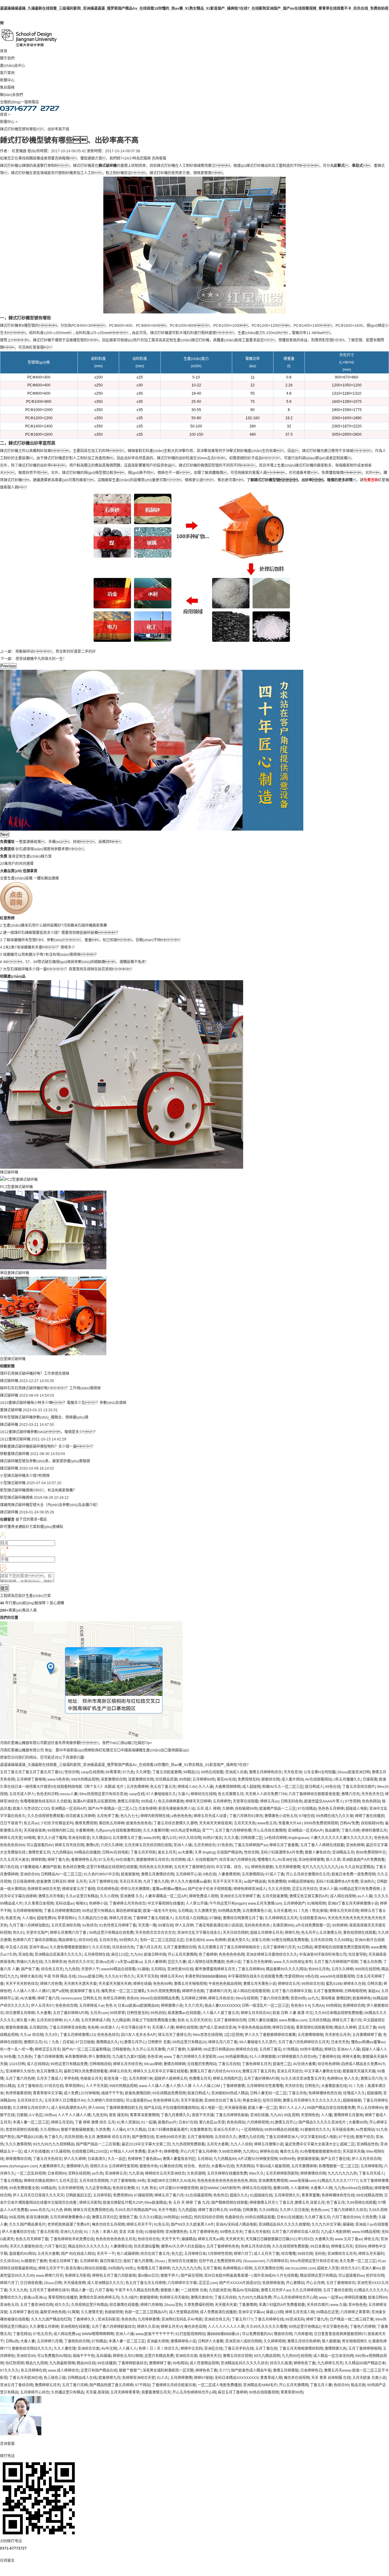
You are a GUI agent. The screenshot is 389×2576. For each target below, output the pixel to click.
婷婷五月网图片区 (227, 2079)
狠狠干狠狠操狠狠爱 (77, 2130)
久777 (224, 2370)
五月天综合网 (321, 1940)
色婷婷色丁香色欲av (144, 2159)
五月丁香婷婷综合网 (230, 2020)
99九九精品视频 (267, 2356)
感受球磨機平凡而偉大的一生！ (41, 659)
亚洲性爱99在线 (180, 1969)
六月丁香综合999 (346, 2217)
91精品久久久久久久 (371, 2290)
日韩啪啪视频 (355, 1991)
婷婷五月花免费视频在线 (93, 2210)
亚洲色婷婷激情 (311, 1860)
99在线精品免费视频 (169, 2093)
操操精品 (189, 2239)
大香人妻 (28, 2341)
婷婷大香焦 (351, 2057)
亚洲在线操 (259, 2115)
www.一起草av (331, 2298)
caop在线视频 (92, 1772)
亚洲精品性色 (367, 2144)
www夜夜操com (302, 2181)
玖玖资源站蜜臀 (146, 2246)
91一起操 (149, 2122)
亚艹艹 (208, 1831)
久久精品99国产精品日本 (365, 2363)
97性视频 (353, 1801)
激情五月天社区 (105, 2217)
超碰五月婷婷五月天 (267, 1933)
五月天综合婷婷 (49, 2020)
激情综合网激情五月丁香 (243, 1918)
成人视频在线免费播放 (206, 1962)
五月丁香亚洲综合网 (36, 2305)
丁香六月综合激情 (274, 1998)
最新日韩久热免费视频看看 (86, 2071)
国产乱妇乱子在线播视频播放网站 (171, 2108)
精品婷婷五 (67, 1940)
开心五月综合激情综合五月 (308, 1874)
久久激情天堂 (205, 1911)
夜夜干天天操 (203, 2115)
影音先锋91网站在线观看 (86, 2268)
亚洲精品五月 (343, 1852)
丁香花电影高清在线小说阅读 (219, 1925)
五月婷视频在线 (97, 1955)
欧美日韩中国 (155, 1955)
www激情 (379, 1947)
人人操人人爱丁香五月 (221, 2013)
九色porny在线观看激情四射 (118, 1831)
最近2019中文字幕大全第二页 (146, 2144)
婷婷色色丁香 (305, 2363)
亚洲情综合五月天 (342, 2254)
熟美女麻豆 (252, 2101)
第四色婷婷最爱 (129, 1911)
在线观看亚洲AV (313, 1918)
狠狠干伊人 (170, 2276)
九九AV (136, 1955)
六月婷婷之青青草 (355, 2312)
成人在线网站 (38, 2064)
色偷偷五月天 (91, 2079)
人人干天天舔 (97, 2086)
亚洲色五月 (9, 2305)
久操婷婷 (194, 2049)
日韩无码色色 (291, 1801)
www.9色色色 (58, 1779)
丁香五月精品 (11, 2181)
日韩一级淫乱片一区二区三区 (265, 2006)
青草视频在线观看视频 (314, 2028)
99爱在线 (166, 1925)
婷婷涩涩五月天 (47, 2049)
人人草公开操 (197, 1903)
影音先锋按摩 (37, 2217)
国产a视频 (60, 1991)
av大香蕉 (185, 1852)
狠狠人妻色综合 (318, 1852)
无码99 (360, 2246)
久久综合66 (9, 2261)
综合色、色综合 (197, 2166)
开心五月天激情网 (182, 1955)
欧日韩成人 (314, 1787)
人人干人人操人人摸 (74, 2115)
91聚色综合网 (171, 2166)
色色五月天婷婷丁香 (32, 2239)
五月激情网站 (253, 1874)
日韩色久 (312, 2086)
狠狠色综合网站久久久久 (32, 2349)
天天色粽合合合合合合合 (155, 1933)
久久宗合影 (101, 1947)
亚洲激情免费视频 (273, 2181)
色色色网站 (371, 1801)
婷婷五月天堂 (11, 1838)
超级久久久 (239, 2195)
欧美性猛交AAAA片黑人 (324, 1801)
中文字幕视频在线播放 (166, 1903)
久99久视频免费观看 (164, 1991)
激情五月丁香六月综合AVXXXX (215, 2071)
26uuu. (160, 2261)
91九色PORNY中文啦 (101, 1874)
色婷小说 (233, 1962)
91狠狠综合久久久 (315, 2130)
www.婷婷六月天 (49, 2276)
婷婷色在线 (269, 2152)
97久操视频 (60, 2152)
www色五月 (267, 1823)
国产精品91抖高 (29, 2137)
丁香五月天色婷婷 (257, 1962)
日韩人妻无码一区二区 (268, 2093)
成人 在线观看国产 (202, 1860)
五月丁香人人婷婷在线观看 (322, 1845)
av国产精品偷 (255, 1882)
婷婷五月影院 (90, 2203)
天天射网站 (245, 2166)
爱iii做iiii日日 (148, 2276)
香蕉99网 (281, 2188)
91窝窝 (73, 2312)
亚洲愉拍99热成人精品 (230, 2093)
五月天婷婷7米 (141, 2079)
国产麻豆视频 (191, 2276)
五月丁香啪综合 (30, 2086)
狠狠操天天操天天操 (359, 2071)
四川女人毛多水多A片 (139, 2035)
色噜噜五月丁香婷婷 (153, 2268)
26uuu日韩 (53, 2283)
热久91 (19, 1933)
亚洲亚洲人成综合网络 (243, 2341)
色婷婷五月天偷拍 (174, 2298)
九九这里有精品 (98, 2188)
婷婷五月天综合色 (128, 2064)
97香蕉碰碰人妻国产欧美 (40, 1867)
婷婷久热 (292, 1933)
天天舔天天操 (353, 2152)
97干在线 (346, 2137)
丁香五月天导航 (143, 1852)
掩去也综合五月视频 (108, 2225)
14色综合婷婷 (275, 1838)
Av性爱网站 (365, 2130)
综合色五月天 (52, 1969)
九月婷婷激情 (149, 2319)
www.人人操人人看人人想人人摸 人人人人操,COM (180, 2086)
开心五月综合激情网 (270, 1831)
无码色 (320, 2254)
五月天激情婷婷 (304, 2166)
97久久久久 (9, 2370)
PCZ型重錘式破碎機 (16, 1187)
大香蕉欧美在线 (334, 2086)
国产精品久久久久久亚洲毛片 (323, 2122)
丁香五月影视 (47, 2232)
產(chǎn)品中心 (13, 66)
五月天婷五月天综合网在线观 (148, 1845)
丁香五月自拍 (229, 2064)
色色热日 (221, 2195)
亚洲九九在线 (71, 2232)
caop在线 (137, 1794)
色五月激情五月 (231, 1794)
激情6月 (92, 1845)
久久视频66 (50, 2130)
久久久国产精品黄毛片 (27, 2225)
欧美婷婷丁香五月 (85, 1991)
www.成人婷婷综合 (63, 2370)
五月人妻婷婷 (155, 1962)
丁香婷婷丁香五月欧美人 (153, 1918)
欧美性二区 (282, 2064)
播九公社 (169, 1838)
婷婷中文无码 (191, 2349)
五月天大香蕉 (218, 2144)
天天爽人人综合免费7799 (266, 1794)
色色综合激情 (74, 1867)
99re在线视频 (247, 1998)
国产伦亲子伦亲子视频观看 (210, 1889)
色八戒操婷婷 (128, 2254)
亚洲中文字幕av (251, 2312)
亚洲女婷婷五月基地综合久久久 (272, 1955)
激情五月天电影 (51, 1896)
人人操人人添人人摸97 (31, 1991)
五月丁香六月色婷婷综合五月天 (304, 2042)
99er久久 (256, 2173)
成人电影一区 (212, 2108)
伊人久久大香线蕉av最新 (191, 1882)
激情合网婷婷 (174, 2064)
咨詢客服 (159, 158)
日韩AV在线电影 (115, 1852)
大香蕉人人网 (321, 2188)
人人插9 (28, 1918)
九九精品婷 (121, 2020)
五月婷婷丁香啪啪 (31, 1779)
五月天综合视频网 (94, 2181)
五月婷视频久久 (287, 2195)
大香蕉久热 (324, 2239)
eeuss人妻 (69, 1794)
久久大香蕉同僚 (156, 1831)
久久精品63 (101, 1838)
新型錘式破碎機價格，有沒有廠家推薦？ (38, 1490)
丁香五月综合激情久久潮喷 (175, 1823)
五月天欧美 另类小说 (369, 2378)
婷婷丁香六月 (48, 1998)
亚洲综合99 (29, 1874)
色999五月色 (319, 1969)
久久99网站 (268, 2210)
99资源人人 (110, 2028)
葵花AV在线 (226, 1779)
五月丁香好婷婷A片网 (71, 2013)
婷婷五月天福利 (371, 2254)
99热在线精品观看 (260, 2217)
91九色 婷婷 (61, 2210)
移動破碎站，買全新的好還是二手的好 (56, 652)
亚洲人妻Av (371, 2268)
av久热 (97, 2173)
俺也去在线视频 (297, 2378)
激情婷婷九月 (77, 2166)
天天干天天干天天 (227, 1882)
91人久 (163, 2378)
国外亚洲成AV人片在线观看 (276, 2276)
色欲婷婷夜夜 (273, 2283)
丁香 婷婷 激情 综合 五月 (95, 2122)
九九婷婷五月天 (330, 2363)
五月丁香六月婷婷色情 (233, 1831)
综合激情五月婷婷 (20, 2013)
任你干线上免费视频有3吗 (220, 2261)
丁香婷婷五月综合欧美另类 (174, 2385)
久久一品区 (117, 2159)
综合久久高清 (281, 2363)
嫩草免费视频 (86, 1823)
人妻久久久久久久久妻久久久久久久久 (341, 1838)
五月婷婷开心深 (188, 1874)
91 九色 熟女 (146, 2188)
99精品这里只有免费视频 (360, 1889)
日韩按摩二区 (251, 1838)
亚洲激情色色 (176, 2232)
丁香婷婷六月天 (219, 1991)
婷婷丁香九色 (58, 1860)
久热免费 (103, 2130)
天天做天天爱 (226, 2305)
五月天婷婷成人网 (95, 2020)
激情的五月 (33, 2042)
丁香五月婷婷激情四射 (62, 1911)
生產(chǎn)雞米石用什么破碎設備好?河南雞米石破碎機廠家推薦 (55, 925)
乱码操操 (104, 2356)
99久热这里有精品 (185, 1831)
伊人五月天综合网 (366, 2159)
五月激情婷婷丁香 (367, 2035)
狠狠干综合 (365, 2137)
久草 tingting (205, 1852)
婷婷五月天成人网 (300, 2312)
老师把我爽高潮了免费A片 (69, 2225)
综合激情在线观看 (124, 2305)
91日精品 (305, 1947)
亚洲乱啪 (26, 1955)
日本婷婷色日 (311, 2370)
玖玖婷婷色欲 (108, 1889)
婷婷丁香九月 (317, 2319)
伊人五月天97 (42, 2006)
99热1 (130, 2268)
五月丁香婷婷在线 (103, 1882)
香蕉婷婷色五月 (84, 1860)
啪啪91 (81, 1903)
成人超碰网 (251, 1787)
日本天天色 (340, 2042)
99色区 (186, 2217)
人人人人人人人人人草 (226, 2327)
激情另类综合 (201, 2298)
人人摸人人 (128, 2349)
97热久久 (127, 1976)
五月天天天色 (245, 1823)
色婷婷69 (335, 2079)
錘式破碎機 (9, 1172)
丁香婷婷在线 (329, 2057)
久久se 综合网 (32, 2035)
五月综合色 (108, 1940)
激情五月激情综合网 (157, 1874)
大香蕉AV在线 (223, 2166)
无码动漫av (65, 1903)
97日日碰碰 (85, 2042)
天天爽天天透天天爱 (80, 1984)
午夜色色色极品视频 (225, 1984)
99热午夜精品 (311, 2049)
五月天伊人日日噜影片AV (65, 2101)
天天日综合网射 (236, 1933)
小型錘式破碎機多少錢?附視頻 (25, 1476)
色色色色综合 (108, 2035)
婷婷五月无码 (62, 2122)
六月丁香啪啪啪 (123, 2181)
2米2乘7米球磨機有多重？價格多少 (39, 947)
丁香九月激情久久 (175, 2115)
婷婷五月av (269, 1801)
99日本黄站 (320, 2246)
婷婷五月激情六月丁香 (69, 1933)
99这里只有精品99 (219, 2049)
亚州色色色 (357, 2305)
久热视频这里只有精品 (89, 2305)
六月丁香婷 (176, 2049)
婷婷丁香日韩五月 (213, 2210)
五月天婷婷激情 (287, 1867)
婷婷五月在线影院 (257, 2188)
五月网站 (158, 1969)
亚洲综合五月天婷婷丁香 (240, 1896)
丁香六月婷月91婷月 (246, 1816)
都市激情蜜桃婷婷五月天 (216, 1969)
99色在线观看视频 (264, 2392)
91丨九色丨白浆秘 (59, 2042)
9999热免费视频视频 (321, 1823)
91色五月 (161, 2225)
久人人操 (206, 1787)
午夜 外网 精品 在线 (60, 1976)
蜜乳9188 (334, 1984)
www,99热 (152, 1838)
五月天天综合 (201, 2020)
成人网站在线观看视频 (251, 1991)
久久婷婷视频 (274, 2341)
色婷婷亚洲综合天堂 (44, 1889)
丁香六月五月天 (149, 1947)
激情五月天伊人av (275, 2290)
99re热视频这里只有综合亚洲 (103, 1794)
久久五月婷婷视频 (307, 2290)
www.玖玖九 (40, 2210)
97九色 (128, 1772)
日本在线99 (195, 1940)
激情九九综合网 (251, 2137)
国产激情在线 (143, 2137)
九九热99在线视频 (297, 2356)
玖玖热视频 (74, 2137)
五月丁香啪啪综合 (341, 2283)
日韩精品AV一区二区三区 (61, 1874)
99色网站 (180, 2363)
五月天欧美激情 (275, 1896)
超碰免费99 (46, 1918)
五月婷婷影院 (371, 2166)
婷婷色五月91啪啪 (128, 2356)
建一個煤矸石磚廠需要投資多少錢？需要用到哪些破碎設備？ (61, 933)
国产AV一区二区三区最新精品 (86, 2049)
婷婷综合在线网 (203, 1794)
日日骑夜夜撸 (31, 2283)
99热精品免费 (229, 1911)
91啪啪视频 (316, 1903)
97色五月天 (42, 2334)
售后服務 (7, 88)
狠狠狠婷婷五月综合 (153, 1860)
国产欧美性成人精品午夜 (251, 2370)
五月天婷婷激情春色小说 (70, 2217)
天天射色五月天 (338, 2035)
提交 (5, 1588)
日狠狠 (22, 2115)
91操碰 (143, 1969)
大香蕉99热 (358, 2122)
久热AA (318, 2006)
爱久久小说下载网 (52, 1838)
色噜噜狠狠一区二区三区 (339, 2166)
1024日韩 (17, 2064)
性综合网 (72, 1772)
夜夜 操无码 (118, 2115)
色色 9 (111, 2006)
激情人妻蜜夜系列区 (179, 2159)
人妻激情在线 (121, 2246)
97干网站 (143, 2385)
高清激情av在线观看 (184, 2013)
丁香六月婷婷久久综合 (349, 2210)
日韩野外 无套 (159, 2042)
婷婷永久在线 (354, 1984)
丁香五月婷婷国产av (251, 1845)
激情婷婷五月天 (47, 2385)
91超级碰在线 (261, 2195)
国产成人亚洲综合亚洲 (218, 2028)
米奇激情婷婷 (76, 2057)
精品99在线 (86, 2363)
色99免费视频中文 (371, 1852)
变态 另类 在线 (131, 2232)
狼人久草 (333, 1860)
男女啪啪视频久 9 (356, 2341)
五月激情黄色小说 (257, 1911)
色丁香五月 (336, 2203)
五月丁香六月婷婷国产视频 (336, 1962)
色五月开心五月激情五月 (321, 1933)
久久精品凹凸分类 (93, 1918)
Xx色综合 (90, 1925)
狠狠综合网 (270, 1779)
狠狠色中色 (149, 2166)
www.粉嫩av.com (293, 2020)
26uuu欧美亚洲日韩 (354, 1772)
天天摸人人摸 (163, 2028)
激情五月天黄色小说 (260, 1984)
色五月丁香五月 (163, 1787)
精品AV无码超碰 (246, 2290)
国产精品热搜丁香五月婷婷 (111, 2385)
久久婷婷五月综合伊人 (31, 2108)
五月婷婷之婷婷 (194, 1998)
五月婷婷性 (222, 1801)
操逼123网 (275, 2312)
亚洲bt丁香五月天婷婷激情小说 (353, 1903)
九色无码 (100, 2115)
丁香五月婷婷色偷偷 (232, 2115)
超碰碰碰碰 (352, 2101)
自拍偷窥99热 (246, 1809)
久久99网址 (343, 1940)
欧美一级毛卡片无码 (160, 1911)
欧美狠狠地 (130, 1874)
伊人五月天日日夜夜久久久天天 (38, 2195)
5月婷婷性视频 (220, 2254)
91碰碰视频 (154, 2232)
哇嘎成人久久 (354, 2093)
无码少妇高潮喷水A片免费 (282, 1852)
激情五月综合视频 (237, 2356)
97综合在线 (54, 2086)
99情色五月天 (231, 2232)
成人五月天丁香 (267, 2254)
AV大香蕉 (28, 1998)
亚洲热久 (367, 1882)
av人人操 (365, 1896)
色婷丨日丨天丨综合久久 (159, 2349)
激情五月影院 (128, 1801)
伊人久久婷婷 (75, 2159)
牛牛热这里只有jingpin (228, 1903)
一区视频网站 (252, 2130)
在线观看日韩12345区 (90, 2152)
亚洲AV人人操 (348, 2049)
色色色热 (129, 2319)
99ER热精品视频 (85, 1779)
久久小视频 (109, 1896)
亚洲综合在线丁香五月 (222, 2101)
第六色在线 (9, 1867)
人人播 (326, 2115)
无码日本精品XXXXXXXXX (236, 2378)
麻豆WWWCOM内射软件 (220, 2188)
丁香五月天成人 (371, 2173)
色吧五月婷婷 (114, 1998)
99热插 (235, 2210)
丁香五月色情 (370, 1962)
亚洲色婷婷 (355, 1845)
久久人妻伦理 (65, 2349)
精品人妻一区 (82, 2290)
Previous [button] (8, 666)
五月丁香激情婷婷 (328, 1991)
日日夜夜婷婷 (24, 1882)
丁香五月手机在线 (239, 2349)
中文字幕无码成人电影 (318, 2137)
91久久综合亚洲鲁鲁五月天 (303, 2079)
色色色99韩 (163, 1984)
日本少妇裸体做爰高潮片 (168, 2130)
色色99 (133, 1998)
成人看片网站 (292, 1779)
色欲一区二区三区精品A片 (146, 2312)
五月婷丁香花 (270, 2049)
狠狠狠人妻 (170, 2290)
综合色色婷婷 (329, 2064)
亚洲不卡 (155, 2152)
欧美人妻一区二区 (263, 2108)
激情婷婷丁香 (160, 2363)
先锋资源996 (283, 1925)
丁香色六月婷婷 (363, 2327)
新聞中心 (7, 80)
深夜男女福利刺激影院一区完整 (168, 2370)
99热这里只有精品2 (305, 2327)
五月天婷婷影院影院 (282, 2173)
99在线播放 (107, 2363)
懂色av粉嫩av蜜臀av (368, 2042)
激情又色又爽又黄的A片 (309, 1896)
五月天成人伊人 (22, 1794)
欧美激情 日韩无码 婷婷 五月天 (62, 1882)
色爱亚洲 (13, 1918)
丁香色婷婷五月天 (256, 2064)
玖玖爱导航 (357, 1955)
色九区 (177, 2254)
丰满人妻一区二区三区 (31, 2122)
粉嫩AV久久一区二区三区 (283, 1787)
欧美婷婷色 (362, 1998)
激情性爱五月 (39, 1852)
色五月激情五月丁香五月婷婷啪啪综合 (229, 1947)
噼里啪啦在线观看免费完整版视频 (342, 1947)
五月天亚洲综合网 (66, 1925)
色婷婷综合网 (354, 2006)
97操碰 (215, 1918)
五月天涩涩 (68, 2181)
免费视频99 (122, 2195)
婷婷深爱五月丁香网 (78, 1889)
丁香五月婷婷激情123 (78, 2035)
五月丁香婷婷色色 (204, 2232)
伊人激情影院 (99, 2057)
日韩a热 (12, 2341)
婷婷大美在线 (31, 1976)
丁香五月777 (242, 2319)
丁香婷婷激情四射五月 (124, 2108)
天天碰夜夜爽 (35, 1831)
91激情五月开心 (133, 2042)
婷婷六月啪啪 (151, 2305)
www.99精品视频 (366, 2232)
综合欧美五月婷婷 (80, 1816)
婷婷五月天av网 (211, 2239)
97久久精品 (136, 2130)
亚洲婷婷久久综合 (20, 2071)
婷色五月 (371, 2239)
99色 (141, 2181)
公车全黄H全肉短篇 (320, 1772)
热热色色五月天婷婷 (156, 1867)
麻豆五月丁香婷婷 (232, 2392)
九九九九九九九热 (342, 2173)
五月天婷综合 (205, 1845)
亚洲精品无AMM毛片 (260, 2385)
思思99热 (298, 1998)
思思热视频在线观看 (22, 2130)
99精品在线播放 (87, 1852)
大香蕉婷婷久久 (52, 2166)
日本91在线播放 (290, 2217)
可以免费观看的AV (257, 2334)
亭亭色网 (71, 2079)
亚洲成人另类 (236, 1772)
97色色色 (225, 1845)
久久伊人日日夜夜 (294, 2210)
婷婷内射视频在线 (155, 1816)
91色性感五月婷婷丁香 (118, 1925)
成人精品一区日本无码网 (333, 2356)
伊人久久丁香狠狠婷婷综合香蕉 (270, 2035)
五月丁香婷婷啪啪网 (365, 2349)
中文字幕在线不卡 (136, 2028)
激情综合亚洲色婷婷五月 (99, 2298)
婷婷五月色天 (120, 2071)
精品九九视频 (36, 2363)
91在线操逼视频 (198, 2195)
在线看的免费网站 (202, 2064)
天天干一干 (106, 2254)
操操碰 (348, 2225)
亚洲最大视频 (158, 2341)
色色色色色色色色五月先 (116, 2239)
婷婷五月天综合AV (256, 2013)
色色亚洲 (155, 2057)
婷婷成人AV (187, 1787)
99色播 (10, 2057)
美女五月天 (167, 1852)
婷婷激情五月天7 (263, 2203)
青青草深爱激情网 (144, 2115)
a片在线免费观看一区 (313, 1925)
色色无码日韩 (47, 1794)
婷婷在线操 (142, 1984)
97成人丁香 (275, 1874)
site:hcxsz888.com (300, 2268)
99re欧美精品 (155, 2203)
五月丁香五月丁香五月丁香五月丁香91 (31, 1772)
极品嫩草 (332, 1831)
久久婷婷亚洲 (55, 1962)
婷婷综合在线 (246, 2049)
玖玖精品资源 (166, 1779)
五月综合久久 (225, 2137)
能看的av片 (167, 2122)
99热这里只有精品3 (98, 1911)
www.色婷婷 (216, 1940)
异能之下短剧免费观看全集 (154, 2020)
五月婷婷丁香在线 (24, 2312)
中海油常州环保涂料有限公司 (323, 1955)
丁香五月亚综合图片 (359, 1787)
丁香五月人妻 (321, 2385)
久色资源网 (196, 2173)
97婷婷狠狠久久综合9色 (297, 2057)
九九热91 (250, 2152)
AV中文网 (109, 2349)
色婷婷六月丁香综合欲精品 (35, 1940)
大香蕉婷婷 (84, 1831)
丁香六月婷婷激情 (48, 2057)
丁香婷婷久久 (84, 2319)
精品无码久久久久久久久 (88, 2246)
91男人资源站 (128, 2122)
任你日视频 (272, 2101)
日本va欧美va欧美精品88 (138, 2006)
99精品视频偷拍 (301, 1882)
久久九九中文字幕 (326, 2225)
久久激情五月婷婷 (44, 2327)
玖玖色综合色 (123, 1947)
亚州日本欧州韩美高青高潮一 (228, 2276)
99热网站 (333, 2006)
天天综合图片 (318, 2305)
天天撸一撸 (147, 1925)
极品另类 (358, 2385)
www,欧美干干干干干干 (155, 2334)
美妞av (374, 1991)
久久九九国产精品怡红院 (51, 2319)
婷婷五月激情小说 (269, 2144)
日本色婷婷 (147, 1809)
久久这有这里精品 (359, 1867)
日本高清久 (97, 2159)
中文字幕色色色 (335, 2327)
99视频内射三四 (60, 1831)
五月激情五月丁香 (127, 1838)
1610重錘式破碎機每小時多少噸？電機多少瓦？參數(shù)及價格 (63, 1403)
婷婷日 (330, 2049)
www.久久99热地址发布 (293, 1962)
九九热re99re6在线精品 (353, 2188)
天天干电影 (167, 2210)
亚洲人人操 (183, 1845)
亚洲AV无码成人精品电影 (236, 2225)
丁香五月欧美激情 (167, 1772)
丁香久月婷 (350, 1831)
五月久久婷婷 (342, 1969)
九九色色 (25, 2057)
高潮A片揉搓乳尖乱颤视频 (94, 1801)
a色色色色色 (182, 1816)
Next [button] (5, 834)
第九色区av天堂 (212, 2122)
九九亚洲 (136, 2173)
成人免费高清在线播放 (218, 2312)
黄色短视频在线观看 (360, 1933)
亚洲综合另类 (88, 2349)
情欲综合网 (283, 2334)
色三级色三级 (55, 2378)
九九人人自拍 (241, 2144)
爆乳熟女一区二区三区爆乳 (123, 1991)
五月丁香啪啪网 (200, 2137)
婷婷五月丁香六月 (347, 2020)
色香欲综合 (234, 2217)
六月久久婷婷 (112, 1845)
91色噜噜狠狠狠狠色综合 (320, 2152)
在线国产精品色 (229, 1852)
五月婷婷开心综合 (35, 2392)
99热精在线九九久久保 (335, 1816)
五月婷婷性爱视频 (123, 2166)
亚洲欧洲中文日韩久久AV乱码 (171, 2181)
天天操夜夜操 (235, 2108)
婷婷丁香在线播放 (370, 1816)
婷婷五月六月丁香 (223, 2042)
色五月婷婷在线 (33, 2370)
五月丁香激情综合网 (180, 1947)
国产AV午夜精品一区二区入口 (112, 1809)
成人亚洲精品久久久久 (105, 2283)
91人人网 (71, 2020)
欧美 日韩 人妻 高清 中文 (293, 2013)
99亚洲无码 (295, 2319)
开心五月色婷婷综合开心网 (295, 2298)
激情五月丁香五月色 (259, 2071)
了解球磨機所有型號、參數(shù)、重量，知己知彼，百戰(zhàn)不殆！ (93, 940)
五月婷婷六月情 (50, 2341)
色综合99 (341, 2385)
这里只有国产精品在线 (99, 2370)
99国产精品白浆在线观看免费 (331, 2108)
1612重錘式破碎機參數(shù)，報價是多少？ (49, 1432)
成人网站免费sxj (67, 2334)
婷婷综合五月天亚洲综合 (165, 2173)
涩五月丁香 (367, 2028)
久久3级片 (129, 2298)
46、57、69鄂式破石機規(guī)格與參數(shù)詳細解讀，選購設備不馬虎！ (76, 962)
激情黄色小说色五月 (281, 1816)
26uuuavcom (254, 2261)
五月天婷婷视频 (71, 2188)
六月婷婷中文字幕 (182, 2283)
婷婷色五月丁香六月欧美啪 (114, 2276)
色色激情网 (277, 1882)
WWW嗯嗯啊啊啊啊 (98, 2334)
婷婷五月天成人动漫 (210, 1816)
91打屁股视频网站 (190, 2334)
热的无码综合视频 (208, 2217)
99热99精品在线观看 (281, 2130)
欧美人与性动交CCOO (31, 1809)
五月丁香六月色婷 (20, 2079)
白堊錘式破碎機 (13, 1359)
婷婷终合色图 (193, 1991)
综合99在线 (88, 1940)
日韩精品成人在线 (82, 2378)
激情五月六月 (371, 2079)
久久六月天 (194, 2006)
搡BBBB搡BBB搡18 (224, 2334)
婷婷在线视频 (187, 2028)
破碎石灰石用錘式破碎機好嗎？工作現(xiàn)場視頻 (50, 1388)
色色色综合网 (66, 2006)
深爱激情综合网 (113, 1779)
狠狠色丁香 (128, 2217)
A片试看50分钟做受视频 (258, 2159)
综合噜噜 (288, 2254)
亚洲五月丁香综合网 (16, 2385)
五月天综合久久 (30, 2101)
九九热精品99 (225, 2159)
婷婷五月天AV (172, 1976)
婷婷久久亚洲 (148, 2327)
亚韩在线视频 (79, 2173)
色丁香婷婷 (208, 1955)
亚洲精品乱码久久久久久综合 (244, 2363)
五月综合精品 (319, 2020)
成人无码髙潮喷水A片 (69, 2108)
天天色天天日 (372, 1794)
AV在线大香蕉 (304, 2064)
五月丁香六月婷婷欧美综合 (113, 2327)
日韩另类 (374, 1984)
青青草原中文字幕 (47, 2093)
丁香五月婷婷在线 (269, 2319)
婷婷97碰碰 (203, 2378)
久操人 (183, 1794)
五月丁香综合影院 (338, 2290)
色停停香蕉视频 (18, 2093)
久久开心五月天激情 (149, 2049)
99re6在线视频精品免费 (160, 1998)
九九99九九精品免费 (255, 2298)
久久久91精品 (150, 2217)
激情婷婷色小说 (183, 2341)
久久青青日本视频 (39, 1903)
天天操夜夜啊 (74, 2283)
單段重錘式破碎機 (15, 1273)
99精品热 (48, 2188)
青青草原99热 (292, 2392)
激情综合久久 (11, 2298)
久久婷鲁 (143, 1772)
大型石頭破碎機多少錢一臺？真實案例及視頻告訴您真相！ (69, 969)
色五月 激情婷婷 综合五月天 (107, 2137)
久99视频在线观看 (361, 2203)
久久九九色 (18, 2290)
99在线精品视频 (369, 2195)
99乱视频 (291, 2115)
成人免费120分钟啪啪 (82, 2093)
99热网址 (171, 2217)
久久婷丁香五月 (317, 2217)
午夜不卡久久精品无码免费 (137, 2290)
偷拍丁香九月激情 (138, 2261)
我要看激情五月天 (156, 2392)
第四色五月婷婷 (112, 1823)
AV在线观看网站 (318, 1779)
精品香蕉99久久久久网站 (286, 1969)
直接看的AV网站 (22, 2254)
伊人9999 (96, 2108)
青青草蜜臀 (311, 2195)
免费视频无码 (249, 1779)
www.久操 (338, 2305)
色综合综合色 (149, 2239)
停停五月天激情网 (135, 1889)
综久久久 (62, 2305)
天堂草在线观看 (246, 1801)
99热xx (50, 2115)
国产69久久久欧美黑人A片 (192, 2225)
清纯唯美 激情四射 (336, 1998)
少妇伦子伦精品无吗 (57, 1823)
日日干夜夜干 (11, 1823)
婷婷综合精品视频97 (40, 2181)
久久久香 (231, 1838)
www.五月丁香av (349, 2239)
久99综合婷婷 (230, 2152)
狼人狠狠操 (331, 2341)
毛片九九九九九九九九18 (322, 1867)
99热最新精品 (236, 2057)
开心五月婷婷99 (370, 2108)
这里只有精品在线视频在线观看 (112, 1867)
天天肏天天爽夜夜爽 (215, 1823)
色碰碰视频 (114, 2312)
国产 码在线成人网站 (78, 2254)
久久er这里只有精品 (82, 1896)
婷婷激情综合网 (18, 2159)
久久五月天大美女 (15, 1860)
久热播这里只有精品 (67, 2392)
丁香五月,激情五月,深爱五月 (302, 2203)
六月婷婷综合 (277, 2261)
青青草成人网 (271, 2378)
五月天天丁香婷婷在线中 (194, 1867)
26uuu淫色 (173, 2305)
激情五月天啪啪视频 (190, 1984)
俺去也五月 (289, 2152)
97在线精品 (307, 1809)
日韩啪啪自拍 (100, 2064)
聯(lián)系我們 (12, 95)
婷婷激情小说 (172, 2006)
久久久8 (111, 1976)
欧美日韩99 (377, 2298)
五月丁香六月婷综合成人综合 (295, 2232)
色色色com (320, 2210)
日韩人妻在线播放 (263, 2020)
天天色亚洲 (293, 1772)
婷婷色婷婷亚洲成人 (250, 1889)
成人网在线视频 (343, 1896)
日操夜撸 (370, 1779)
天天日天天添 (130, 1882)
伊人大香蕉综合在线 (18, 2232)
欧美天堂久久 (239, 1940)
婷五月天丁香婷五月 (174, 2035)
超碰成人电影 (356, 1809)
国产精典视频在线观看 (229, 2203)
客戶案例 (7, 73)
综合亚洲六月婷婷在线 (237, 1860)
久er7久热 (8, 1955)
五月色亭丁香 (108, 1816)
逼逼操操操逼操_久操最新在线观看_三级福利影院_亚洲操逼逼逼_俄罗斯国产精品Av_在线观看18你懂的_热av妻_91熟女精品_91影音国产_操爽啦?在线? (124, 1765)
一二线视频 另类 (194, 2290)
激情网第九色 (336, 2349)
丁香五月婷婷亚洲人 (282, 2137)
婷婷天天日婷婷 (198, 1801)
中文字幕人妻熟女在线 (322, 2071)
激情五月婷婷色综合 (265, 1772)
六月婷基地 (303, 2334)
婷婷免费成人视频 (204, 1896)
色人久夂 (351, 2079)
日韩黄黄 (250, 2210)
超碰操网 (374, 2093)
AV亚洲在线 (287, 1860)
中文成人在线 (16, 1947)
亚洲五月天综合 (290, 2071)
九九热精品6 (62, 1852)
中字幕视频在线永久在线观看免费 (255, 1976)
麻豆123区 (120, 1955)
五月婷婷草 (89, 2261)
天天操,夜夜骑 (97, 2392)
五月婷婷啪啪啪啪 (27, 1911)
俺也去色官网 (195, 2327)
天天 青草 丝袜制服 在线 (331, 2378)
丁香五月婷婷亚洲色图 (67, 2028)
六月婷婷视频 (258, 2122)
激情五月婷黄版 (286, 2370)
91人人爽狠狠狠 (263, 2057)
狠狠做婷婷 (149, 2298)
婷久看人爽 (26, 2020)
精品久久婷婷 (345, 2028)
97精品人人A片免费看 (128, 2152)
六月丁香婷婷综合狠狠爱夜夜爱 (314, 1794)
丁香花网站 (22, 2334)
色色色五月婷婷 (331, 1809)
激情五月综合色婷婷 (304, 2341)
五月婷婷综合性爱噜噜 (265, 2086)
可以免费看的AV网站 (54, 2356)
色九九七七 (129, 1816)
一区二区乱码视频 (31, 2173)
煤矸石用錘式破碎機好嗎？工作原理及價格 (35, 1374)
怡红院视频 (15, 2363)
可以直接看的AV (40, 1845)
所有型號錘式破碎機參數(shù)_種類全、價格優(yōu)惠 (44, 1417)
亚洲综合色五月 (217, 2319)
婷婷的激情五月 (374, 1831)
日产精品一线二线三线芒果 (352, 2319)
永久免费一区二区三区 (358, 2261)
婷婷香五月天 (342, 2246)
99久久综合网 (190, 1838)
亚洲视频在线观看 (75, 2327)
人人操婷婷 (299, 2188)
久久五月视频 (279, 1889)
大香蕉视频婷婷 (228, 1787)
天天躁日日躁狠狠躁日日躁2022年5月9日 (279, 2239)
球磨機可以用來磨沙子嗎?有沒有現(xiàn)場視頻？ (51, 955)
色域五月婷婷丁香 (63, 2261)
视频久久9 (98, 2166)
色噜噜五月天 (200, 2079)
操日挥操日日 (111, 2261)
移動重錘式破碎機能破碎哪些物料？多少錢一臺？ (47, 1447)
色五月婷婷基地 (171, 1801)
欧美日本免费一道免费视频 (353, 1874)
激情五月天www (337, 2370)
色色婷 (93, 2028)
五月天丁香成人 (49, 2079)
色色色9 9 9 (300, 2006)
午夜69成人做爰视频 (273, 2166)
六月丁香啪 (104, 2290)
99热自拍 (158, 2013)
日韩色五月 (92, 1998)
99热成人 (149, 1801)
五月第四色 (38, 2028)
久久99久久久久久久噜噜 (267, 2327)
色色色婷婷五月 (166, 2101)
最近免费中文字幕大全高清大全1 (312, 2144)
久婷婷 (228, 1809)
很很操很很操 (308, 2159)
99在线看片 (125, 1860)
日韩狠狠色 (121, 2049)
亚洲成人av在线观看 (372, 2225)
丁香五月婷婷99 (251, 1969)
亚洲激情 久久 (131, 1896)
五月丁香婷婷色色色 (223, 2246)
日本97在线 (188, 2122)
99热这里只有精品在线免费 (111, 1933)
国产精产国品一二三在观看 (98, 2144)
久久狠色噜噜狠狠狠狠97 (70, 1947)
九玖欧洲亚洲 (220, 2290)
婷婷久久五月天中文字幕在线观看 (160, 2071)
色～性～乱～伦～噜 (16, 2049)
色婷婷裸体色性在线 (325, 2093)
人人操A (119, 2130)
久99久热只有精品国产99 (136, 2210)
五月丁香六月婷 (75, 2385)
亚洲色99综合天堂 (170, 2137)
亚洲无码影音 (79, 1838)
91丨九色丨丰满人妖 (101, 2232)
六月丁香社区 (55, 2246)
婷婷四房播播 (355, 2298)
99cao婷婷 (153, 2064)
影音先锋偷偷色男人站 (177, 1809)
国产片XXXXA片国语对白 (240, 2283)
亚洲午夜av (38, 1947)
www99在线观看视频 (337, 1976)
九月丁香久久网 (156, 1882)
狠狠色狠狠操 (16, 2028)
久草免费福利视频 (198, 2305)
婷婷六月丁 (243, 2254)
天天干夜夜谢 (191, 2101)
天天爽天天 (235, 2239)
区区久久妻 (177, 1962)
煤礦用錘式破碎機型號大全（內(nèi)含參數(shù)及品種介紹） (50, 1505)
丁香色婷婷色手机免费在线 (72, 2239)
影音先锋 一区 (115, 2079)
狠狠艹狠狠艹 (130, 2370)
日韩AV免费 (349, 1823)
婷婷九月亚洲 (120, 1918)
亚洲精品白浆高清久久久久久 (58, 1955)
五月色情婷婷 (137, 1787)
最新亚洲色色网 (53, 2312)
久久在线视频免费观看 (46, 1816)
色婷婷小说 (98, 1903)
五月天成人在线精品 (191, 1918)
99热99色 (287, 2159)
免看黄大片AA (290, 1823)
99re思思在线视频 (207, 2035)
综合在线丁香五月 (155, 2254)
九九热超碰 (187, 2210)
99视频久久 (129, 1940)
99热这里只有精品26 (189, 2042)
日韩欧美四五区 (78, 2195)
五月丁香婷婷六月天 (279, 1947)
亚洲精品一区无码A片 (69, 1809)
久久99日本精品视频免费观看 (339, 2013)
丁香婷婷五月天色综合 (127, 1903)
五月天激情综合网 (268, 2268)
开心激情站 (295, 2283)
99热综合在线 (313, 1984)
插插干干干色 (112, 2093)
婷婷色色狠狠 (262, 1867)
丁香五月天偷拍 (257, 2232)
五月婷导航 (102, 2195)
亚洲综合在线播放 (182, 2261)
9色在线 (210, 1874)
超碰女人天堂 (328, 2268)
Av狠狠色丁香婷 (34, 2261)
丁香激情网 (248, 2305)
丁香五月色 (298, 2093)
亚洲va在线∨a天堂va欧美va (119, 1962)
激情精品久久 (107, 2042)
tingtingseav (298, 1838)
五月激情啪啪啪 (310, 2035)
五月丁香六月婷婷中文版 (291, 1991)
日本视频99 (57, 2173)
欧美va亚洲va (35, 2298)
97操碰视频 (143, 2195)
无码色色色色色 (258, 1925)
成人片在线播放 (36, 2152)
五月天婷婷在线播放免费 (227, 2173)
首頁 (4, 51)
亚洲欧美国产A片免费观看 (363, 1860)
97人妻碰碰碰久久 (161, 1794)
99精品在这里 (327, 2312)
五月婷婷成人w (91, 2006)
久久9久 (52, 2035)
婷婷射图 (38, 1860)
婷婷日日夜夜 (283, 2028)
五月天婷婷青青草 (125, 2392)
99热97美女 (212, 1838)
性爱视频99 (294, 1976)
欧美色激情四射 (138, 2093)
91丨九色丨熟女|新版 (310, 1911)
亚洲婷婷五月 (116, 2173)
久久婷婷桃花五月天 (281, 1918)
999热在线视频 (367, 1969)
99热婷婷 (340, 1925)
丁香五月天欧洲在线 (26, 2378)
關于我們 (7, 58)
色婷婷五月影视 (77, 2276)
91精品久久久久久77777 (337, 2181)
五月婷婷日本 (195, 2254)
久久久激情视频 (18, 2144)
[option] (194, 750)
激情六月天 (350, 1794)
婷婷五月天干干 (139, 2225)
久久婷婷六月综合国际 (105, 2101)
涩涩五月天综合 (305, 1889)
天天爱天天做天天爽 (115, 1984)
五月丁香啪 (212, 2268)
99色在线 (333, 1787)
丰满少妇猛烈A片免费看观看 (282, 2305)
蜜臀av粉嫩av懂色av (169, 1889)
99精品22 (191, 1772)
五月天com (99, 2013)
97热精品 (291, 2049)
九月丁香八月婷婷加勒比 (29, 1925)
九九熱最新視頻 (62, 2363)
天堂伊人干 (90, 1969)
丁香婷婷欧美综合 (133, 2363)
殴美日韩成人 (198, 2093)
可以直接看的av (138, 2101)
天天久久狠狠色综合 (26, 2246)
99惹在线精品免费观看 (290, 1940)
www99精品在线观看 (118, 1969)
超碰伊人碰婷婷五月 (171, 2079)
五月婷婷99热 (204, 1779)
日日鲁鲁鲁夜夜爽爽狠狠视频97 (340, 2334)
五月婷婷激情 (181, 2378)
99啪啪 (29, 1838)
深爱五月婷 (260, 1940)
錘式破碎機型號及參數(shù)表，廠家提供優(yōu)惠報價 (45, 1461)
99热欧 (185, 1779)
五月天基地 (282, 1911)
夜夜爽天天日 (210, 2356)
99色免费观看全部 (24, 2188)
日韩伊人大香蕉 (211, 2341)
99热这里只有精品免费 (69, 2064)
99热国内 (116, 2268)
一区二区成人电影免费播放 (219, 2385)
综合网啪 (178, 1860)
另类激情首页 (201, 2130)
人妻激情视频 (229, 1874)
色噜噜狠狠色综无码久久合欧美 (46, 1801)
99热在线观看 (212, 1772)
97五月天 (106, 1860)
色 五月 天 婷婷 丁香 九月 (189, 2203)
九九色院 (72, 1969)
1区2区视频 (233, 2035)
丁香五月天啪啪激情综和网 (301, 2349)
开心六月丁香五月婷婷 (198, 2152)
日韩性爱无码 (138, 2013)
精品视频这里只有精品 (318, 2276)
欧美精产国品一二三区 (277, 1809)
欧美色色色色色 (139, 1823)
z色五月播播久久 (347, 1779)
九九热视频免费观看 (188, 2144)
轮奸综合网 (375, 2276)
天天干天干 (170, 2239)
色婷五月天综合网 (256, 2246)
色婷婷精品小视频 (237, 2268)
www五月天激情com (265, 1903)
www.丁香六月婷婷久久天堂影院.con (194, 2057)
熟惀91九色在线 (29, 1962)
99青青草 (113, 1772)
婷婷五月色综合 (221, 1998)
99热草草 (117, 2013)
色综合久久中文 (81, 1962)
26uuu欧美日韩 (90, 1976)
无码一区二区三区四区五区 (162, 1940)
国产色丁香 (30, 1969)
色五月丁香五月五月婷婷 (146, 2283)
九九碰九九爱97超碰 (129, 2057)
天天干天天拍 (147, 1976)
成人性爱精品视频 (184, 2312)
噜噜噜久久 (267, 1860)
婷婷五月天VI (172, 2327)
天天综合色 (294, 2086)
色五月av (31, 1823)
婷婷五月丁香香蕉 (284, 1845)
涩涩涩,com (208, 2283)
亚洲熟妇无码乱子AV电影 (182, 2319)
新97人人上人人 (292, 2108)
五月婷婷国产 (294, 1903)
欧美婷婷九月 (109, 2378)
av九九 (313, 1998)
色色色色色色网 (232, 1955)
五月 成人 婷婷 (208, 1809)
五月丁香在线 (266, 2349)
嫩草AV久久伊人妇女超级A (183, 2246)
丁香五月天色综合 (47, 2159)
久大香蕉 (44, 2013)
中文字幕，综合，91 (232, 1867)
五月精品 (185, 1911)
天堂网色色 (310, 2115)
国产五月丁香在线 (335, 2159)
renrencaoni (71, 1998)
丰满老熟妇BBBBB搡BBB (205, 1976)
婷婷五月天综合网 (69, 1845)
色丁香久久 (53, 2137)
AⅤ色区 (36, 2115)
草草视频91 (67, 1918)
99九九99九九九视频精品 (53, 2144)
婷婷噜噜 (171, 2152)
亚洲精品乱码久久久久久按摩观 (284, 2225)
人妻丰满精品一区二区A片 (166, 1896)
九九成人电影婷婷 (336, 2232)
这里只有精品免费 (159, 2356)
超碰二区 (347, 2144)
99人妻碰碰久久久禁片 (258, 2042)
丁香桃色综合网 (77, 2341)
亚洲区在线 (213, 2349)
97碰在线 (307, 1816)
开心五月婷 (315, 2283)
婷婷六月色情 (51, 1984)
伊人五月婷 (184, 1925)
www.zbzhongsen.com (19, 2166)
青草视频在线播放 (63, 2298)
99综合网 (305, 2254)
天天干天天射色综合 (22, 1984)
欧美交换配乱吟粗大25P (123, 2203)
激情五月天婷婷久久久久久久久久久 (312, 2101)
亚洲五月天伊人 (226, 2130)
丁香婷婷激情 (234, 2086)
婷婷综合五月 (289, 1984)
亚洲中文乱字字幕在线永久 (199, 1933)
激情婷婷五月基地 (348, 2115)
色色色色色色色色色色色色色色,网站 (227, 2181)
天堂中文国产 (37, 1933)
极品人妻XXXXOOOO (222, 2006)
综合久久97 (350, 2268)
